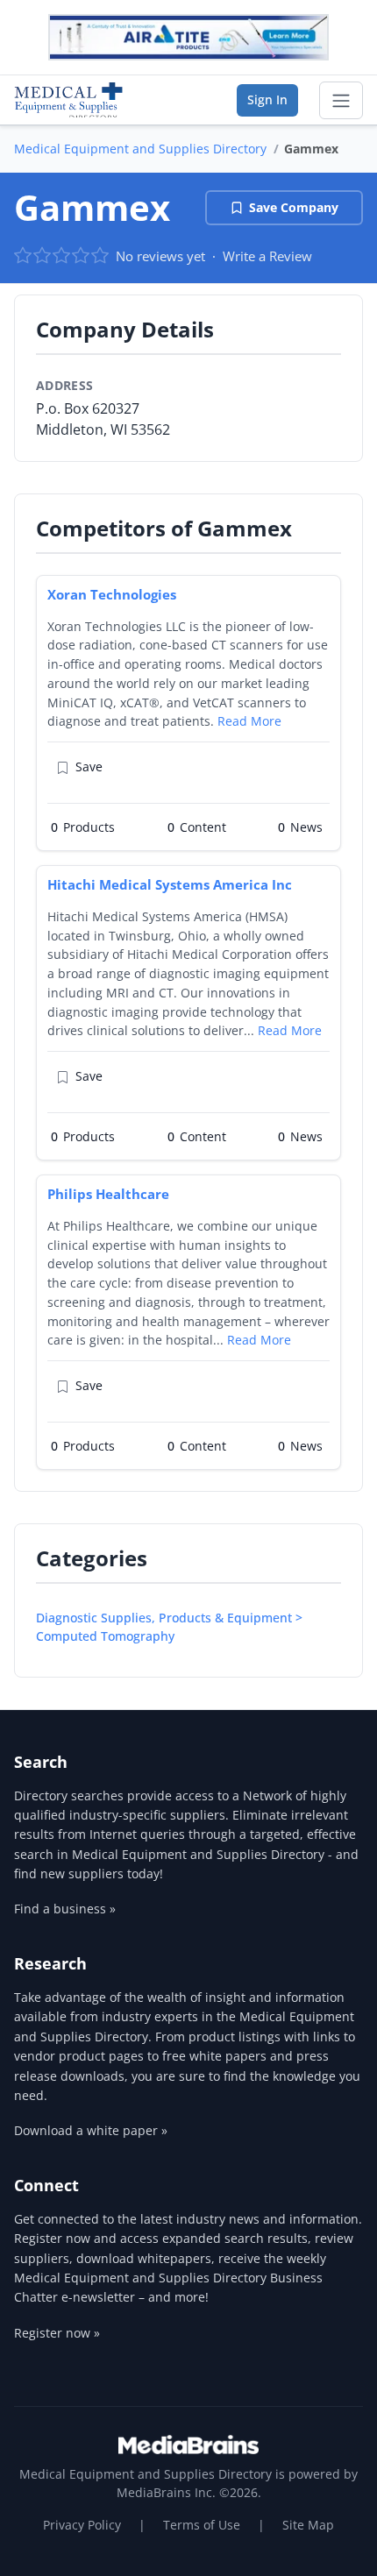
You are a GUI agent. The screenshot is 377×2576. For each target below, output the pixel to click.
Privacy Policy (82, 2525)
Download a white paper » (91, 2130)
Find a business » (65, 1909)
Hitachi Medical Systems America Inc (170, 884)
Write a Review (267, 256)
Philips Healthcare (108, 1194)
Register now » (57, 2333)
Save (89, 766)
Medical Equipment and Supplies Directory (140, 149)
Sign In (267, 99)
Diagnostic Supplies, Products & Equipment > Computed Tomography (169, 1627)
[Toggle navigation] (341, 101)
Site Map (308, 2525)
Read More (249, 721)
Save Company (294, 207)
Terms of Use (202, 2525)
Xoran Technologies (112, 594)
